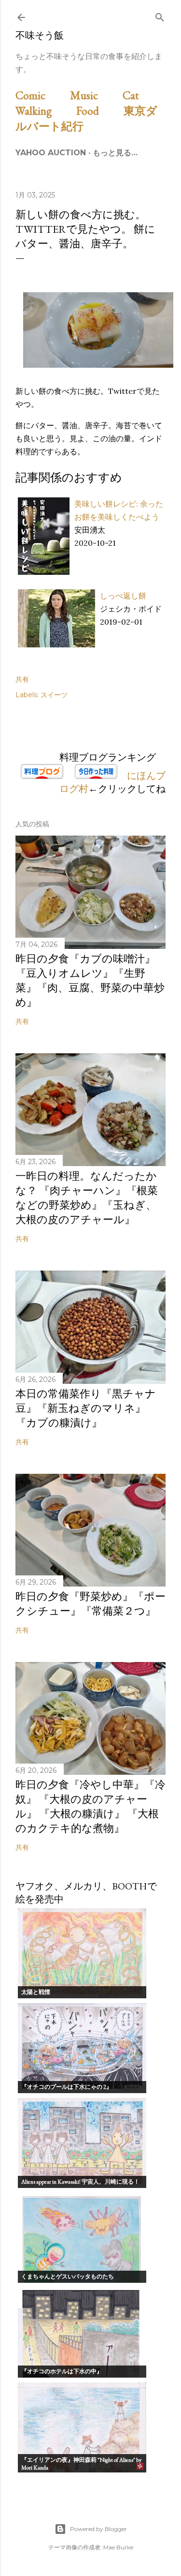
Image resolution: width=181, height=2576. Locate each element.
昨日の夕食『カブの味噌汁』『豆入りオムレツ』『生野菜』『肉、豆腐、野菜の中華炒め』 (90, 981)
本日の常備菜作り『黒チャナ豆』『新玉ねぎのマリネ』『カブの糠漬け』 (86, 1408)
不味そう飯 (40, 35)
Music (95, 95)
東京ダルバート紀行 (86, 118)
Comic (42, 95)
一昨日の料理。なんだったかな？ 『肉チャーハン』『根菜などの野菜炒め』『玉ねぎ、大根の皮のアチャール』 (87, 1198)
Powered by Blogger (98, 2529)
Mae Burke (118, 2547)
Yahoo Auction (51, 153)
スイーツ (54, 695)
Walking (45, 111)
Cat (142, 95)
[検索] (160, 15)
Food (99, 111)
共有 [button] (22, 679)
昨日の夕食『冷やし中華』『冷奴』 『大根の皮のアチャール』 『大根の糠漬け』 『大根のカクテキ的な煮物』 (90, 1806)
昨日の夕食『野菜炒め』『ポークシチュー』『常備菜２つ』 (90, 1604)
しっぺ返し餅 (123, 596)
